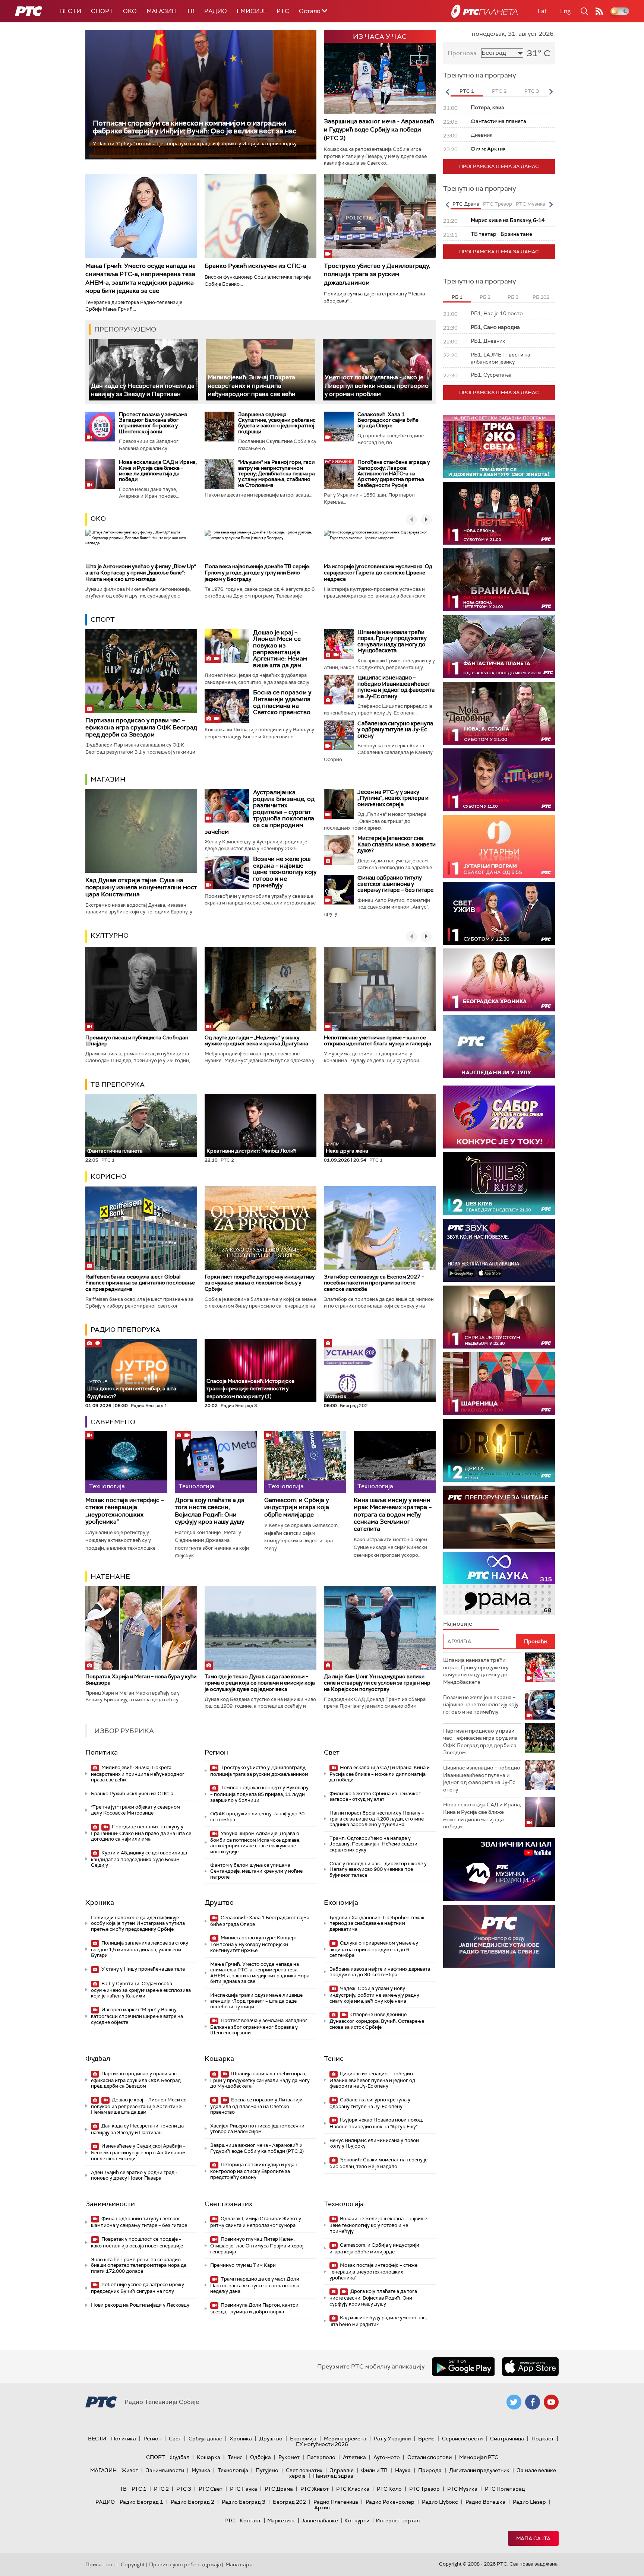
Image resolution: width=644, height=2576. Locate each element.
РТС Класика (353, 2489)
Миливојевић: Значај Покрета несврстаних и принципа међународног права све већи (252, 386)
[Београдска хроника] (499, 980)
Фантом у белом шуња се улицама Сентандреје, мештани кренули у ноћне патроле (256, 1871)
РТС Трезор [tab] (498, 204)
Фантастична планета (115, 1151)
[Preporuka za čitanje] (499, 1517)
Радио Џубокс (440, 2502)
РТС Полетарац (505, 2489)
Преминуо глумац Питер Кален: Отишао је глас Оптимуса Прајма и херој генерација (257, 2245)
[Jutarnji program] (499, 847)
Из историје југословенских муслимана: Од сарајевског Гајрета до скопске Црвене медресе (378, 573)
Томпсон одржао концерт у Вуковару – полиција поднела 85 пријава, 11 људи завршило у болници (259, 1794)
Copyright (133, 2564)
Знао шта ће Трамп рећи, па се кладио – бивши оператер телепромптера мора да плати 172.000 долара (139, 2265)
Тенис (334, 2059)
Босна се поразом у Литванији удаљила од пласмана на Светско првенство (282, 702)
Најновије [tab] (458, 1624)
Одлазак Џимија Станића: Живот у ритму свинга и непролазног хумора (256, 2222)
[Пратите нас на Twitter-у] (514, 2402)
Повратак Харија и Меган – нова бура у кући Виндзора (141, 1680)
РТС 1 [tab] (467, 91)
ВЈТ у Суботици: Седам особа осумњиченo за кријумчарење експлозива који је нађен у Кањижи (141, 1990)
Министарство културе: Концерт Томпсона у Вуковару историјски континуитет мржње (254, 1944)
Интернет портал (398, 2520)
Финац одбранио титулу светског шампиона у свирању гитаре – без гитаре (396, 884)
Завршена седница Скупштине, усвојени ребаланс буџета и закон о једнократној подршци (277, 423)
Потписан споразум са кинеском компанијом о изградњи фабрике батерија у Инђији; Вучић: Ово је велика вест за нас (195, 127)
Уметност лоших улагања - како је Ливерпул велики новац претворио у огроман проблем (377, 386)
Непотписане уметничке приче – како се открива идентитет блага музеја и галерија (378, 1041)
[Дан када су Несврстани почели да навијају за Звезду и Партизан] (144, 370)
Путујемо (267, 2470)
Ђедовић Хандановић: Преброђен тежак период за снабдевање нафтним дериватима (377, 1923)
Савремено (113, 1422)
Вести (71, 11)
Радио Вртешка (485, 2502)
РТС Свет (211, 2489)
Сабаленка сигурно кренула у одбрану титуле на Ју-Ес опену (395, 730)
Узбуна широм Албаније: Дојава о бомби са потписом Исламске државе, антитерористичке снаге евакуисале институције (255, 1843)
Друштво (219, 1902)
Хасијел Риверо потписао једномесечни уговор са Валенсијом (257, 2129)
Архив (322, 2507)
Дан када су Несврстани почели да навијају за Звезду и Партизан (143, 390)
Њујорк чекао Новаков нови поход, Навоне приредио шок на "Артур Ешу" (376, 2123)
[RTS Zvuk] (499, 1250)
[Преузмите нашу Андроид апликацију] (463, 2367)
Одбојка (261, 2457)
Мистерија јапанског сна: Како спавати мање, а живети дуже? (397, 844)
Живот (130, 2470)
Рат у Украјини (392, 2439)
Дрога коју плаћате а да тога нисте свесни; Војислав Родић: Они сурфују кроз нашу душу (210, 1511)
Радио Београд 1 (141, 2502)
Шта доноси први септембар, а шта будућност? (132, 1389)
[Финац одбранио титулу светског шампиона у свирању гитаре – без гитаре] (339, 890)
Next (551, 92)
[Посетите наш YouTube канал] (551, 2402)
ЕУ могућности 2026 (322, 2444)
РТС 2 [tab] (499, 91)
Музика (201, 2470)
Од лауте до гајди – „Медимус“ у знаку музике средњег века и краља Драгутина (256, 1041)
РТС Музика (462, 2489)
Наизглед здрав (333, 2476)
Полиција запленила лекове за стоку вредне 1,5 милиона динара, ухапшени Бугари (140, 1949)
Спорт (102, 11)
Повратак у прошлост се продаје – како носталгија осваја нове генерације (137, 2242)
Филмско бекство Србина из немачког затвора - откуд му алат (375, 1796)
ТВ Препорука (118, 1084)
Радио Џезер (529, 2502)
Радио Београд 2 (192, 2502)
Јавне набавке (320, 2520)
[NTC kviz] (499, 780)
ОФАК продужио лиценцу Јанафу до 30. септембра (258, 1817)
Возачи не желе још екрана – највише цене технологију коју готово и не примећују (285, 872)
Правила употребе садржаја (185, 2564)
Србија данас (205, 2439)
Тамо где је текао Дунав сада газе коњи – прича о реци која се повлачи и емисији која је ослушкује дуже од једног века (260, 1683)
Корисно (108, 1176)
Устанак (336, 1396)
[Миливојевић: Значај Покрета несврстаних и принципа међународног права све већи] (260, 370)
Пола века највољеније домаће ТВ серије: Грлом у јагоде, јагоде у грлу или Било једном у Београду (257, 573)
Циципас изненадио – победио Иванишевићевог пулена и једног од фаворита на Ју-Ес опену (396, 687)
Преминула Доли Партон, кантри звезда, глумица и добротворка (254, 2308)
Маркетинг (281, 2520)
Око (98, 519)
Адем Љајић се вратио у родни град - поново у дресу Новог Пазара (134, 2175)
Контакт (250, 2520)
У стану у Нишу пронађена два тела (143, 1969)
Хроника (100, 1902)
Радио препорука (125, 1330)
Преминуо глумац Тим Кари (243, 2265)
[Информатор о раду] (499, 1936)
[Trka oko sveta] (499, 446)
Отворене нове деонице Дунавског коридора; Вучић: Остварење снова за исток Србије (377, 2021)
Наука (403, 2470)
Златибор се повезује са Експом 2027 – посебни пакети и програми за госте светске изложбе (374, 1283)
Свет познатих (228, 2204)
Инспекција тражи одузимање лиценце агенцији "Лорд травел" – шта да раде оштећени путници (256, 2001)
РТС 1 (139, 2489)
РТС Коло (389, 2489)
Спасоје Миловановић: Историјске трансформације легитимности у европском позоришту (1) (250, 1389)
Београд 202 (289, 2502)
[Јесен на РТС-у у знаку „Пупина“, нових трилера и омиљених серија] (339, 804)
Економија (341, 1902)
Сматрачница (507, 2439)
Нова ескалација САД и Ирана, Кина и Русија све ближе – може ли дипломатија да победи (158, 470)
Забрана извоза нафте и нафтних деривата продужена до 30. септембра (380, 1972)
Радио (216, 11)
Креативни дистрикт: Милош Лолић (251, 1151)
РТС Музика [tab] (531, 204)
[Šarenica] (499, 1384)
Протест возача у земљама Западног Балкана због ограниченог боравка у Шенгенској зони (153, 423)
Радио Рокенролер (390, 2502)
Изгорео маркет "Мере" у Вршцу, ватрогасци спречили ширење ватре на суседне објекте (137, 2016)
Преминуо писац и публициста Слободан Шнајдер (137, 1041)
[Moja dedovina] (499, 713)
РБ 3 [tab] (513, 297)
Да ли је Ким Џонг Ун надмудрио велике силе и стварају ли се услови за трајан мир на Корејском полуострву (377, 1683)
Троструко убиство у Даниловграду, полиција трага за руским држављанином (377, 274)
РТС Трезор (424, 2489)
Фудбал (98, 2059)
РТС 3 (184, 2489)
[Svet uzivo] (499, 913)
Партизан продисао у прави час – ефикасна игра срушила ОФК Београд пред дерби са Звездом (141, 727)
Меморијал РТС (479, 2457)
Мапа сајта (533, 2538)
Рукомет (289, 2457)
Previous (447, 92)
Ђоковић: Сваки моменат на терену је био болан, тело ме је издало (378, 2163)
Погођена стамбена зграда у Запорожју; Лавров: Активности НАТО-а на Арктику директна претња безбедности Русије (394, 473)
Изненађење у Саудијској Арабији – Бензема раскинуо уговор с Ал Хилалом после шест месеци (138, 2152)
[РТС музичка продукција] (499, 1870)
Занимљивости (110, 2204)
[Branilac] (499, 580)
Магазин (162, 11)
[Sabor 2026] (499, 1117)
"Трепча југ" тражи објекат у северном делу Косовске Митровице (135, 1810)
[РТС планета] (484, 11)
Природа (430, 2470)
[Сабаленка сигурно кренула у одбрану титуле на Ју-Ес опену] (339, 735)
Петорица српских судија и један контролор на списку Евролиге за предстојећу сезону (254, 2171)
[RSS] (599, 11)
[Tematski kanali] (499, 1584)
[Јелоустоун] (499, 1317)
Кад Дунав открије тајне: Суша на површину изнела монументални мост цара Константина (141, 887)
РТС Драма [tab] (466, 204)
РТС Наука (244, 2489)
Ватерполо (321, 2457)
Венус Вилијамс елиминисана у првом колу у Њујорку (374, 2143)
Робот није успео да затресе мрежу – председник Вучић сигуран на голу (139, 2288)
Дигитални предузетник (479, 2470)
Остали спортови (430, 2457)
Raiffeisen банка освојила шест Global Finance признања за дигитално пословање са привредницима (140, 1283)
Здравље (342, 2470)
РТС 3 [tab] (532, 91)
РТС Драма (279, 2489)
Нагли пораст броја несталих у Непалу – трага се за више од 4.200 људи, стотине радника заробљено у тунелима (377, 1819)
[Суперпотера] (499, 513)
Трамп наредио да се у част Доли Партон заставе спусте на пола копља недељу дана (255, 2285)
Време (426, 2439)
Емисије (252, 11)
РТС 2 (161, 2489)
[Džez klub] (499, 1184)
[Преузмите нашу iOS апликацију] (530, 2367)
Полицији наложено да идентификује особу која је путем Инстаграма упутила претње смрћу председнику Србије (138, 1923)
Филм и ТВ (374, 2470)
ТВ (190, 11)
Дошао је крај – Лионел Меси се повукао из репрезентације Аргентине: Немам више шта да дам (280, 649)
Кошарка (219, 2059)
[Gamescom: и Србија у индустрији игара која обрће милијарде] (305, 1462)
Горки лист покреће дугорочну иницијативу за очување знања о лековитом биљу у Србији (260, 1283)
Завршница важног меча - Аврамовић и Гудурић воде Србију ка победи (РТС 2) (379, 130)
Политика (102, 1752)
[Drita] (499, 1450)
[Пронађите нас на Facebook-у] (533, 2402)
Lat (542, 11)
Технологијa (344, 2204)
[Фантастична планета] (499, 647)
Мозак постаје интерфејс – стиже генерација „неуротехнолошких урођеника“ (125, 1511)
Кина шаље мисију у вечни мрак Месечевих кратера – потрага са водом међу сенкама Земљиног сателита (393, 1514)
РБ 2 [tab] (485, 297)
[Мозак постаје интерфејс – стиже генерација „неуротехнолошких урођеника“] (126, 1462)
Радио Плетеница (336, 2502)
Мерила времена (345, 2439)
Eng (565, 11)
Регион (216, 1752)
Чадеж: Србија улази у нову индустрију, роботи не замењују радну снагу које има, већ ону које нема (374, 1995)
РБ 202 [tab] (541, 297)
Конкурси (357, 2520)
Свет (332, 1752)
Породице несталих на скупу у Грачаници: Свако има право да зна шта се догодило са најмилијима (141, 1833)
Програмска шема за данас (499, 166)
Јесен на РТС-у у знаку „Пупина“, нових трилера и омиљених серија (393, 798)
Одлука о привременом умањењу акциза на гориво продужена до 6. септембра (374, 1949)
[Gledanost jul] (499, 1047)
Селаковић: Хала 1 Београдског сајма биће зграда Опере (388, 420)
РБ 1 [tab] (457, 297)
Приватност (101, 2564)
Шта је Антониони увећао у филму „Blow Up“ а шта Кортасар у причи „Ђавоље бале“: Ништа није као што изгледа (141, 573)
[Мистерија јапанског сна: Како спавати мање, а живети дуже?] (339, 850)
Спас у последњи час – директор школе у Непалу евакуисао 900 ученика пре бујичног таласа (378, 1869)
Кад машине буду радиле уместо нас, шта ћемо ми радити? (378, 2321)
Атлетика (354, 2457)
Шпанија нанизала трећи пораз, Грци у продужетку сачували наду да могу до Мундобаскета (392, 641)
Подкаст (543, 2439)
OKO (130, 11)
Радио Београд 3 (244, 2502)
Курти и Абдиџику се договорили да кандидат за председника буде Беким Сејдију (139, 1859)
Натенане (110, 1577)
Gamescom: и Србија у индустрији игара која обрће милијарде (297, 1507)
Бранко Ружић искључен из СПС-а (255, 266)
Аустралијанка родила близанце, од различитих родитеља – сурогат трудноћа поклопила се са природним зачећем (260, 812)
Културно (110, 935)
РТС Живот (315, 2489)
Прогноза (462, 53)
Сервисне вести (462, 2439)
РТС (283, 11)
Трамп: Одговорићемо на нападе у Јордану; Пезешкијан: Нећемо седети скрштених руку (373, 1844)
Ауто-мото (387, 2457)
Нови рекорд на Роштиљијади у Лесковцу (140, 2305)
